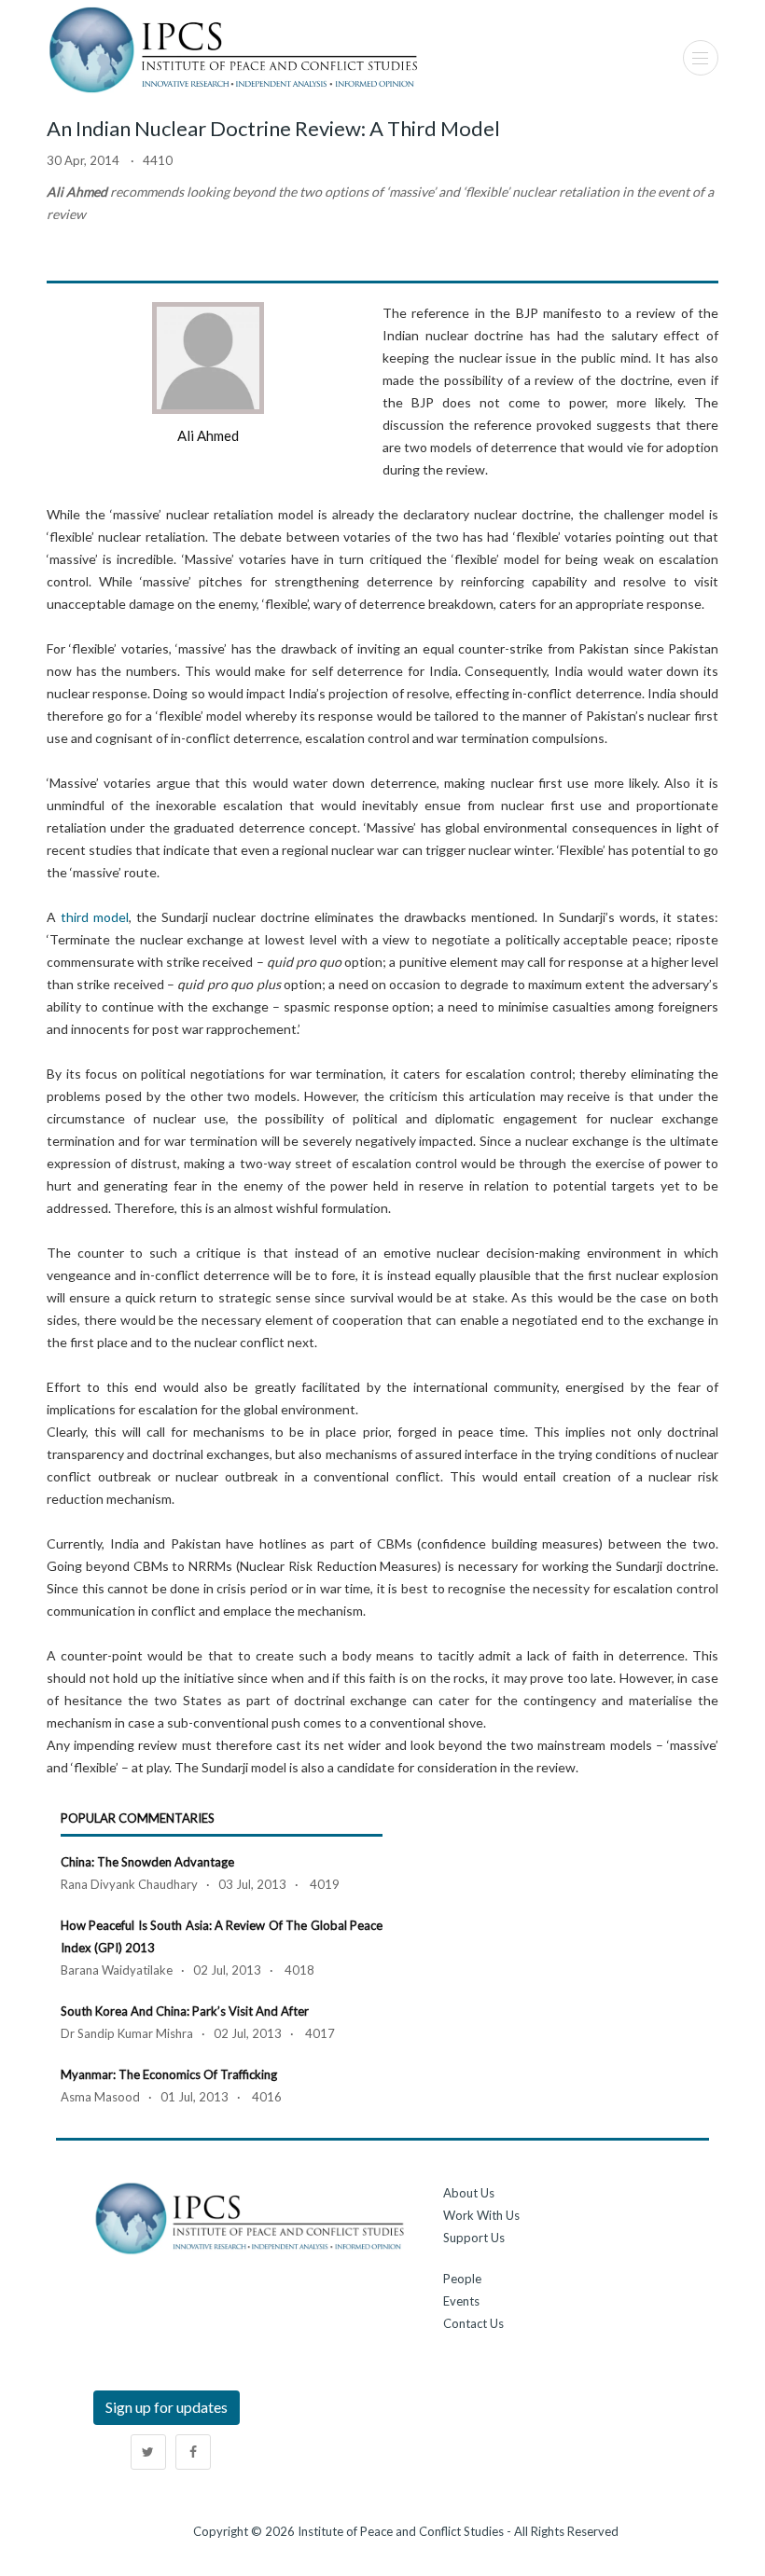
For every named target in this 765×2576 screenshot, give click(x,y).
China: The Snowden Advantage (147, 1862)
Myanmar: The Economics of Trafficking (169, 2074)
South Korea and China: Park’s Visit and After (185, 2011)
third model (95, 917)
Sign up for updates (167, 2407)
